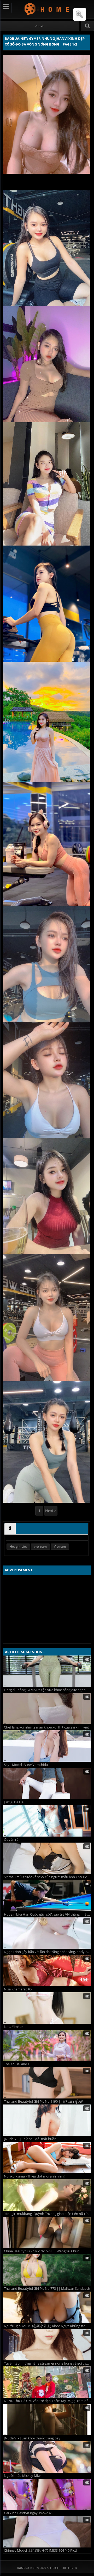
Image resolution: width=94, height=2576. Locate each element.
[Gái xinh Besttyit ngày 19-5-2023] (47, 2494)
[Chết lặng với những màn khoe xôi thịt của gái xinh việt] (47, 1709)
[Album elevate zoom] (80, 14)
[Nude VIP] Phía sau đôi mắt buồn (30, 2139)
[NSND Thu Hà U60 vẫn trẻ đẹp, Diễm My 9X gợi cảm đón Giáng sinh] (47, 2382)
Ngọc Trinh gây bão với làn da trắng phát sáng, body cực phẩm (48, 1952)
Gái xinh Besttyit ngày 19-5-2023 (29, 2513)
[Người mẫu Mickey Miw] (47, 2457)
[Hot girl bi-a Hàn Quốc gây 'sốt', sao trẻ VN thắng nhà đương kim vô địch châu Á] (47, 1896)
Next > (51, 1511)
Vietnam (60, 1547)
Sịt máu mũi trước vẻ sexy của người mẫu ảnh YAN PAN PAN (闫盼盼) (48, 1877)
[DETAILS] (10, 1529)
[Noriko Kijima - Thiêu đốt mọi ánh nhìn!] (47, 2158)
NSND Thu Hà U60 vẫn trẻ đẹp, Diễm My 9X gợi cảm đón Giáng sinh (48, 2401)
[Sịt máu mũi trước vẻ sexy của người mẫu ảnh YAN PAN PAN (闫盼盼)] (47, 1858)
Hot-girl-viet (18, 1547)
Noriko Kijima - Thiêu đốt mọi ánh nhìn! (34, 2176)
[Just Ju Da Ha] (47, 1783)
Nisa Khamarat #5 (18, 1989)
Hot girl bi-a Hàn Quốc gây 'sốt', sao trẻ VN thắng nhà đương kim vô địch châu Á (48, 1914)
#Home (40, 26)
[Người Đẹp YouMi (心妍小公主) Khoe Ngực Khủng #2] (47, 2307)
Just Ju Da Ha (14, 1802)
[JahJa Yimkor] (47, 2008)
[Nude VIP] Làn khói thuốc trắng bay (32, 2438)
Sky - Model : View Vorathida (26, 1765)
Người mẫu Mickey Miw (22, 2476)
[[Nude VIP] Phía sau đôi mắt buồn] (47, 2120)
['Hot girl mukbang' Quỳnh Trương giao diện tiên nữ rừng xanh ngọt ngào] (47, 2195)
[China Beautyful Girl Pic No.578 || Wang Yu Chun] (47, 2232)
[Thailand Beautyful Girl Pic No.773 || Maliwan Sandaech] (47, 2270)
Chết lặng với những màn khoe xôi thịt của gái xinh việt (46, 1727)
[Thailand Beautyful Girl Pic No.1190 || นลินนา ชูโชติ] (47, 2083)
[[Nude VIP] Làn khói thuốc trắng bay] (47, 2420)
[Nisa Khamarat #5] (47, 1971)
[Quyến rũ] (47, 1821)
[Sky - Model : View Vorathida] (47, 1746)
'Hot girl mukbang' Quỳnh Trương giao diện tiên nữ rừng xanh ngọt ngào (48, 2214)
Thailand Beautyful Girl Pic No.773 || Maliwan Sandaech (47, 2289)
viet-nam (40, 1547)
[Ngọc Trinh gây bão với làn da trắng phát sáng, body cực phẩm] (47, 1933)
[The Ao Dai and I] (47, 2045)
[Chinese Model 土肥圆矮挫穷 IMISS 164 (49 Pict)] (47, 2532)
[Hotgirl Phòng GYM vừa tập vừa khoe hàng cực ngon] (47, 1671)
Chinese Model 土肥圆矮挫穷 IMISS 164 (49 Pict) (40, 2550)
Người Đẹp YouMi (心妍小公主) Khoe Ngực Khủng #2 (44, 2326)
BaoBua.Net (47, 9)
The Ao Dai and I (16, 2064)
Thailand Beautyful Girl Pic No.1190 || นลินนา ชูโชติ (44, 2101)
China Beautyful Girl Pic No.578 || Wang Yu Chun (42, 2251)
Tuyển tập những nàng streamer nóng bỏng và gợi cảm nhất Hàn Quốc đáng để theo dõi (48, 2363)
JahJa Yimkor (13, 2027)
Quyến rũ (11, 1840)
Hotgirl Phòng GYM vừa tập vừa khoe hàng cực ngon (45, 1690)
